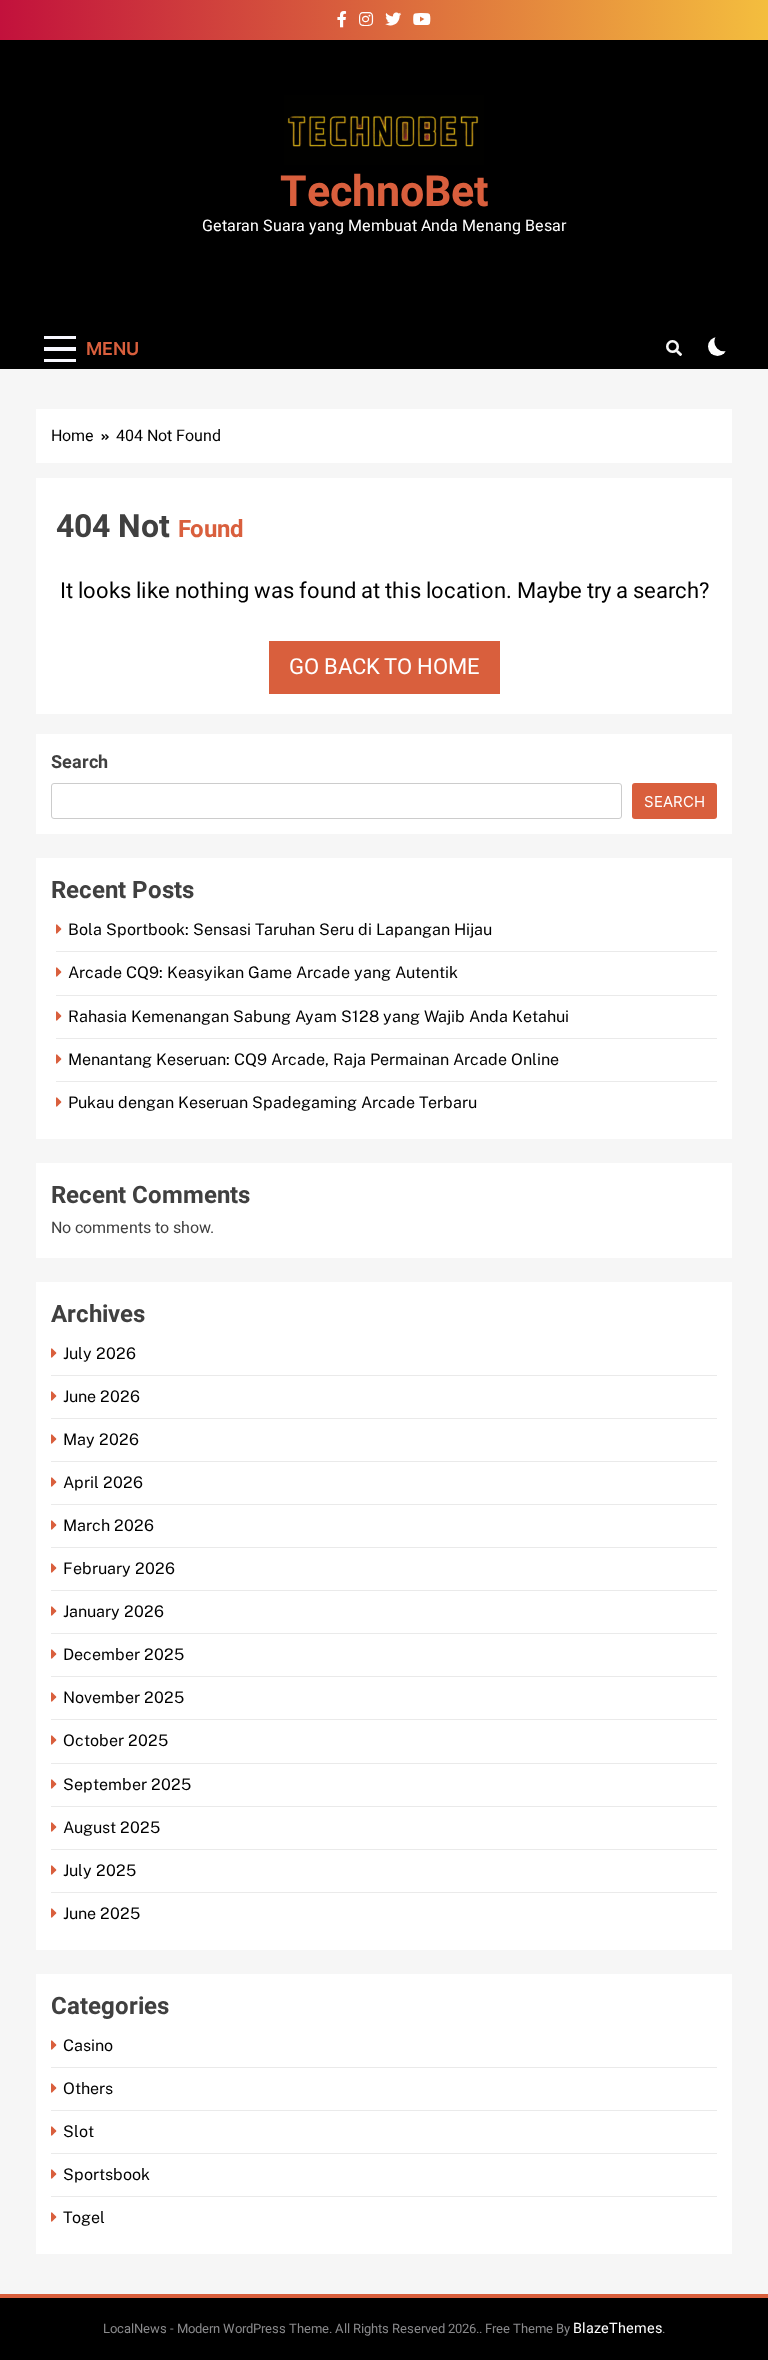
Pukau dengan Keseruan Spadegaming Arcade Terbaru (272, 1102)
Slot (78, 2131)
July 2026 (99, 1353)
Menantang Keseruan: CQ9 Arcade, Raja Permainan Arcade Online (313, 1059)
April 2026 (103, 1482)
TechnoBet (384, 192)
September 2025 (127, 1784)
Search (79, 762)
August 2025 (111, 1827)
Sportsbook (106, 2174)
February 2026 (119, 1568)
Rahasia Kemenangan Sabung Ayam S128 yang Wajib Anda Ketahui (318, 1016)
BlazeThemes (617, 2328)
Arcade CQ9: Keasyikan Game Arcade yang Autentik (263, 972)
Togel (84, 2217)
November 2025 (123, 1697)
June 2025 (101, 1913)
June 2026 (101, 1396)
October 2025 (115, 1740)
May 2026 (101, 1439)
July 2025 (99, 1870)
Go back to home (384, 667)
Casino (88, 2045)
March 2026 (108, 1525)
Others (88, 2088)
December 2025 (123, 1654)
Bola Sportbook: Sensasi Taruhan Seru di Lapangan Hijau (280, 929)
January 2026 (113, 1611)
